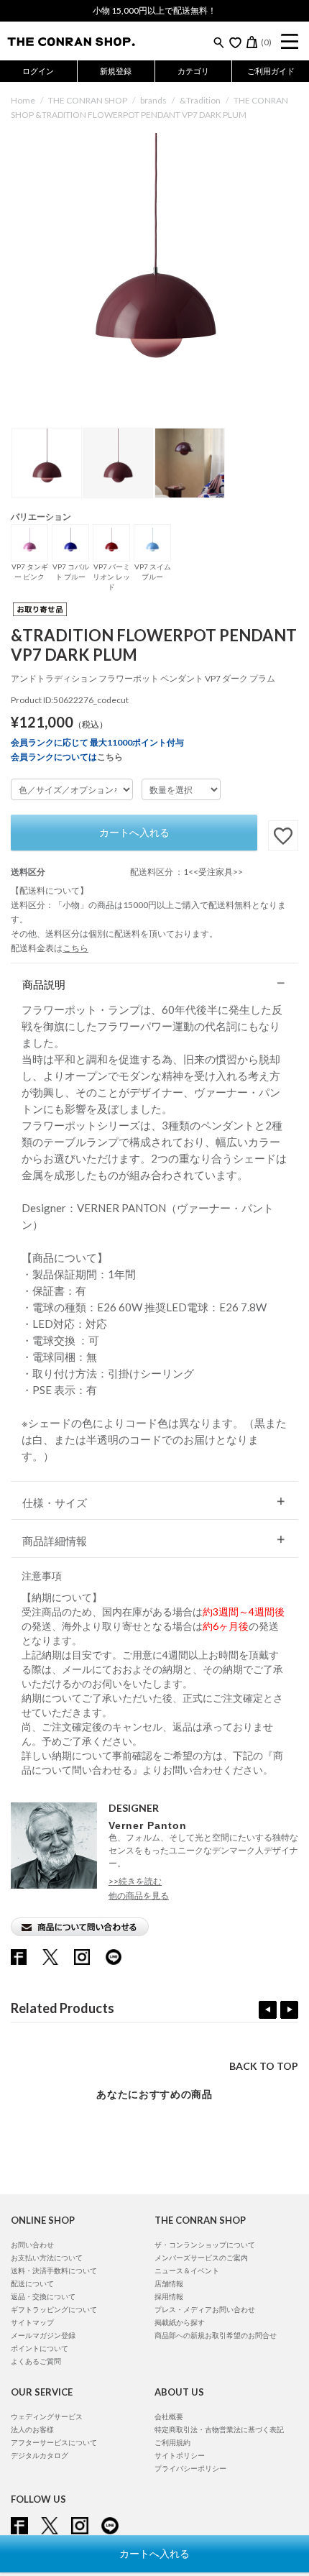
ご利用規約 (172, 2442)
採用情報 (169, 2296)
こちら (110, 757)
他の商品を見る (139, 1896)
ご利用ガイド (271, 71)
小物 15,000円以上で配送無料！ (154, 10)
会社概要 (169, 2416)
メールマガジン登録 (43, 2335)
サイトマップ (32, 2322)
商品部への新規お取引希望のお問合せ (216, 2335)
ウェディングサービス (47, 2416)
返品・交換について (43, 2296)
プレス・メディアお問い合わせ (205, 2309)
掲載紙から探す (180, 2322)
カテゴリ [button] (193, 71)
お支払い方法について (47, 2258)
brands (153, 100)
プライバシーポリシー (190, 2468)
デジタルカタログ (40, 2455)
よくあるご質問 (36, 2361)
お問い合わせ (32, 2245)
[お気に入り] (235, 42)
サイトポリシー (180, 2455)
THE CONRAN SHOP (88, 100)
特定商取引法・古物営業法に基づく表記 (219, 2429)
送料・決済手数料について (54, 2270)
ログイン (38, 71)
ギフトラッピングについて (54, 2309)
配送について (32, 2283)
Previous (268, 2010)
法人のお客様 (32, 2429)
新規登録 (116, 71)
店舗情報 (169, 2283)
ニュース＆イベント (187, 2270)
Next (289, 2010)
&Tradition (200, 100)
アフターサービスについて (54, 2442)
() (266, 42)
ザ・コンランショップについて (205, 2245)
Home (23, 100)
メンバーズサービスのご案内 (201, 2258)
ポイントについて (40, 2348)
